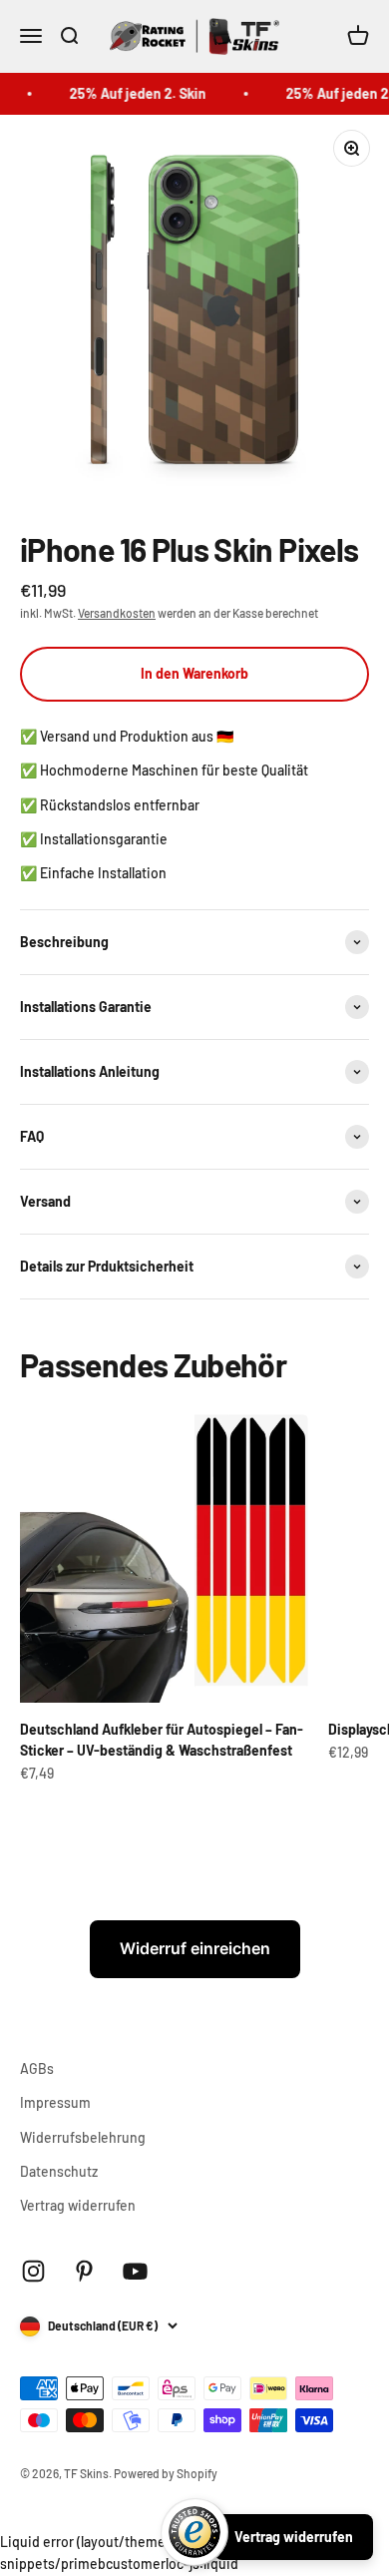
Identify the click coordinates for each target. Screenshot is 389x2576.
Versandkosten (117, 613)
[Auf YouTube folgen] (135, 2271)
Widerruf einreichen (195, 1948)
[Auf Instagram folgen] (33, 2271)
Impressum (55, 2102)
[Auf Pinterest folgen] (84, 2271)
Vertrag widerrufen (78, 2205)
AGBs (37, 2068)
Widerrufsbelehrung (83, 2137)
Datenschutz (59, 2171)
